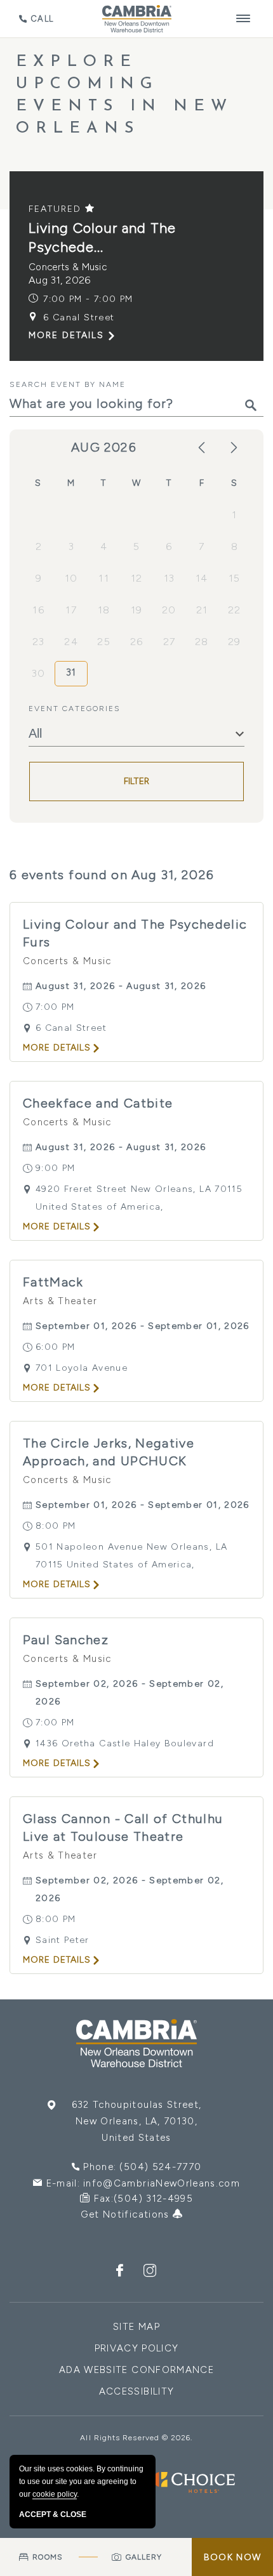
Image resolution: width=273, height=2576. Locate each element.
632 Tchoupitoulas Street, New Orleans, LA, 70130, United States (137, 2121)
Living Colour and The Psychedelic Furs (135, 933)
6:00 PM (55, 1347)
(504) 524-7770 (160, 2167)
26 (137, 642)
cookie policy (55, 2494)
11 (104, 578)
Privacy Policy (137, 2348)
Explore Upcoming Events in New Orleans (124, 95)
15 (235, 578)
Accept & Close (53, 2514)
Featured (57, 209)
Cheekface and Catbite (98, 1103)
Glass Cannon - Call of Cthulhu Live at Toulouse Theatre (123, 1827)
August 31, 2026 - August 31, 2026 (121, 986)
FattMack (53, 1282)
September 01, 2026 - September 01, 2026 (143, 1326)
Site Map (136, 2327)
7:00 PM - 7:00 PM (88, 299)
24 (71, 642)
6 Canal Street (79, 317)
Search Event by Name (68, 384)
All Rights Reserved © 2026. (136, 2438)
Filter (137, 781)
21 (202, 610)
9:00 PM (55, 1168)
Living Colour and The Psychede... (102, 238)
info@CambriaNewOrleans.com (162, 2183)
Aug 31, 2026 (60, 280)
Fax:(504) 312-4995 (143, 2199)
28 (202, 642)
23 (39, 642)
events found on (112, 875)
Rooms (47, 2557)
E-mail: (143, 2183)
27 (170, 642)
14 (202, 578)
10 (71, 578)
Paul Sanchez (66, 1640)
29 (235, 642)
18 (104, 610)
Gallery (144, 2557)
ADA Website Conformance (136, 2370)
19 (137, 610)
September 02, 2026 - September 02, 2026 (130, 1693)
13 (170, 578)
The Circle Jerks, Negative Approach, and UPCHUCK (109, 1452)
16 (38, 610)
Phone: (142, 2167)
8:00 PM (56, 1526)
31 (71, 672)
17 (71, 610)
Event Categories (75, 709)
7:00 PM (55, 1007)
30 (39, 673)
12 (137, 578)
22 (235, 610)
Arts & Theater (60, 1301)
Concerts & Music (68, 267)
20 (169, 610)
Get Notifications (127, 2214)
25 (104, 642)
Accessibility (137, 2391)
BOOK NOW (232, 2557)
